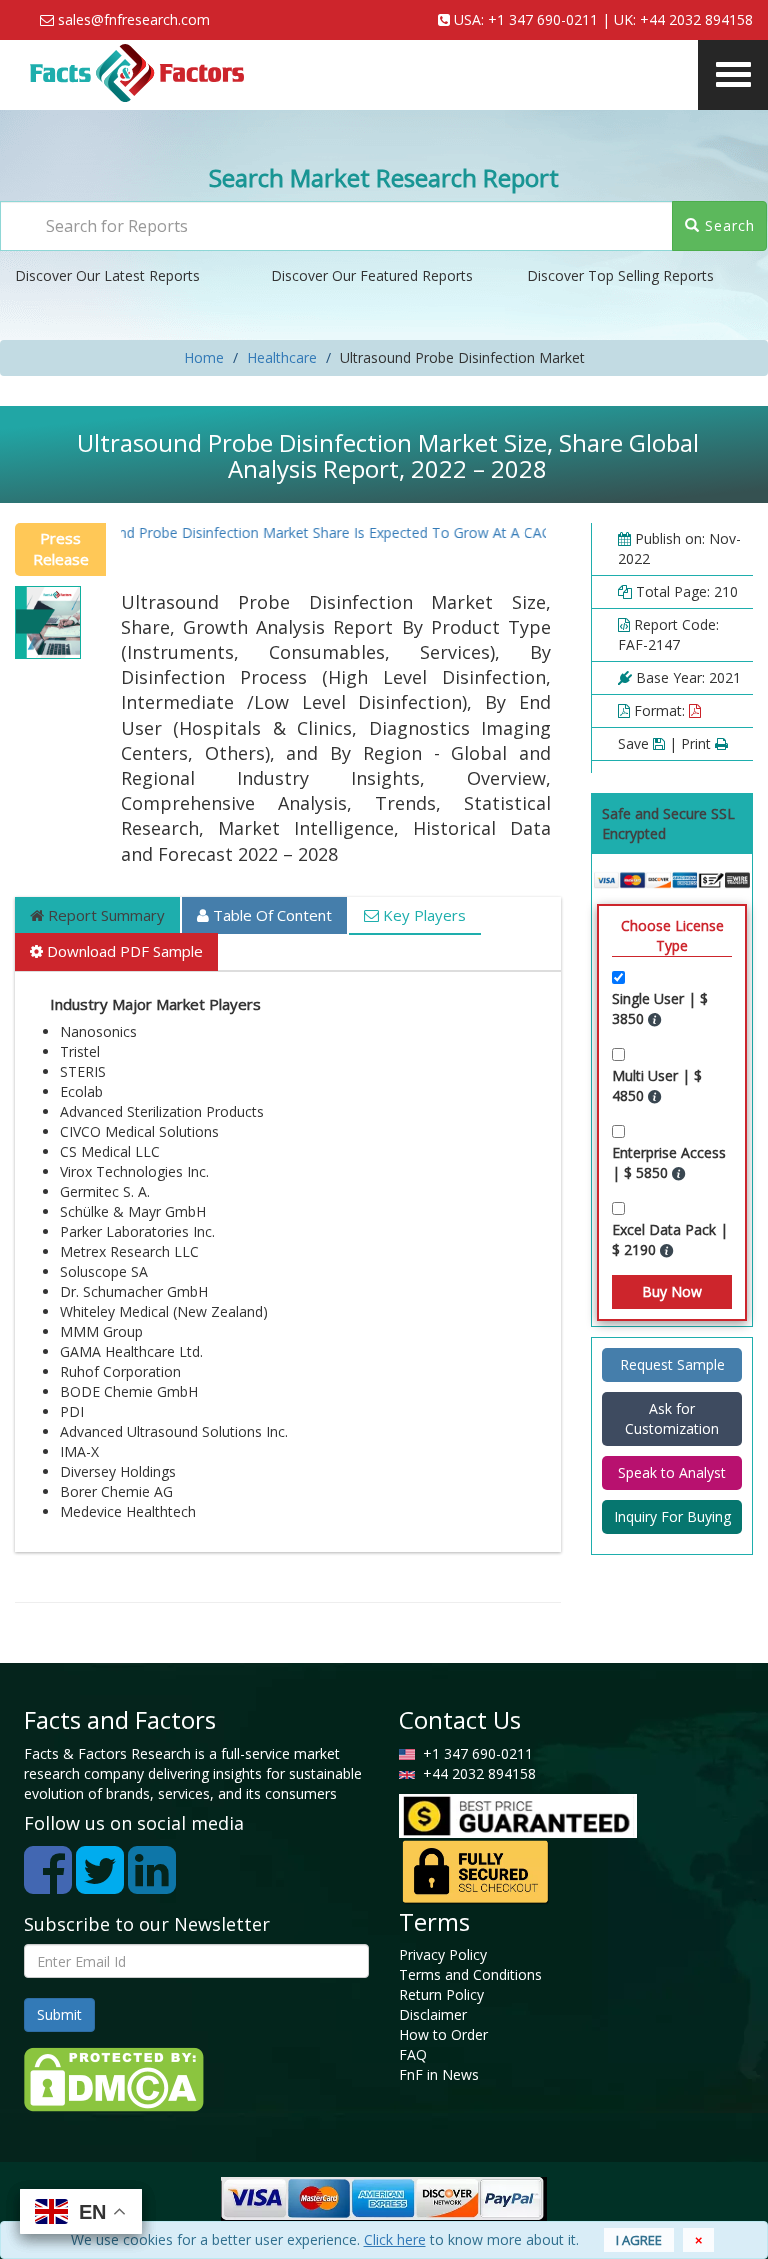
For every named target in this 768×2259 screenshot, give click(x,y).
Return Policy (441, 1994)
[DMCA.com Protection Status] (114, 2078)
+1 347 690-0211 (543, 19)
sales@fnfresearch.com (134, 19)
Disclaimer (433, 2014)
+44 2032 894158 (696, 19)
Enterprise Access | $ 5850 (669, 1162)
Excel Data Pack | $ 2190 (670, 1239)
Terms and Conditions (470, 1974)
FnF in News (439, 2074)
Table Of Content (270, 915)
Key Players (422, 915)
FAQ (413, 2054)
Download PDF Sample (123, 951)
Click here (395, 2239)
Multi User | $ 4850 (657, 1085)
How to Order (443, 2034)
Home (204, 357)
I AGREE (639, 2240)
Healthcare (282, 357)
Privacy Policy (443, 1954)
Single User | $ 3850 (660, 1008)
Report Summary (104, 915)
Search (727, 225)
